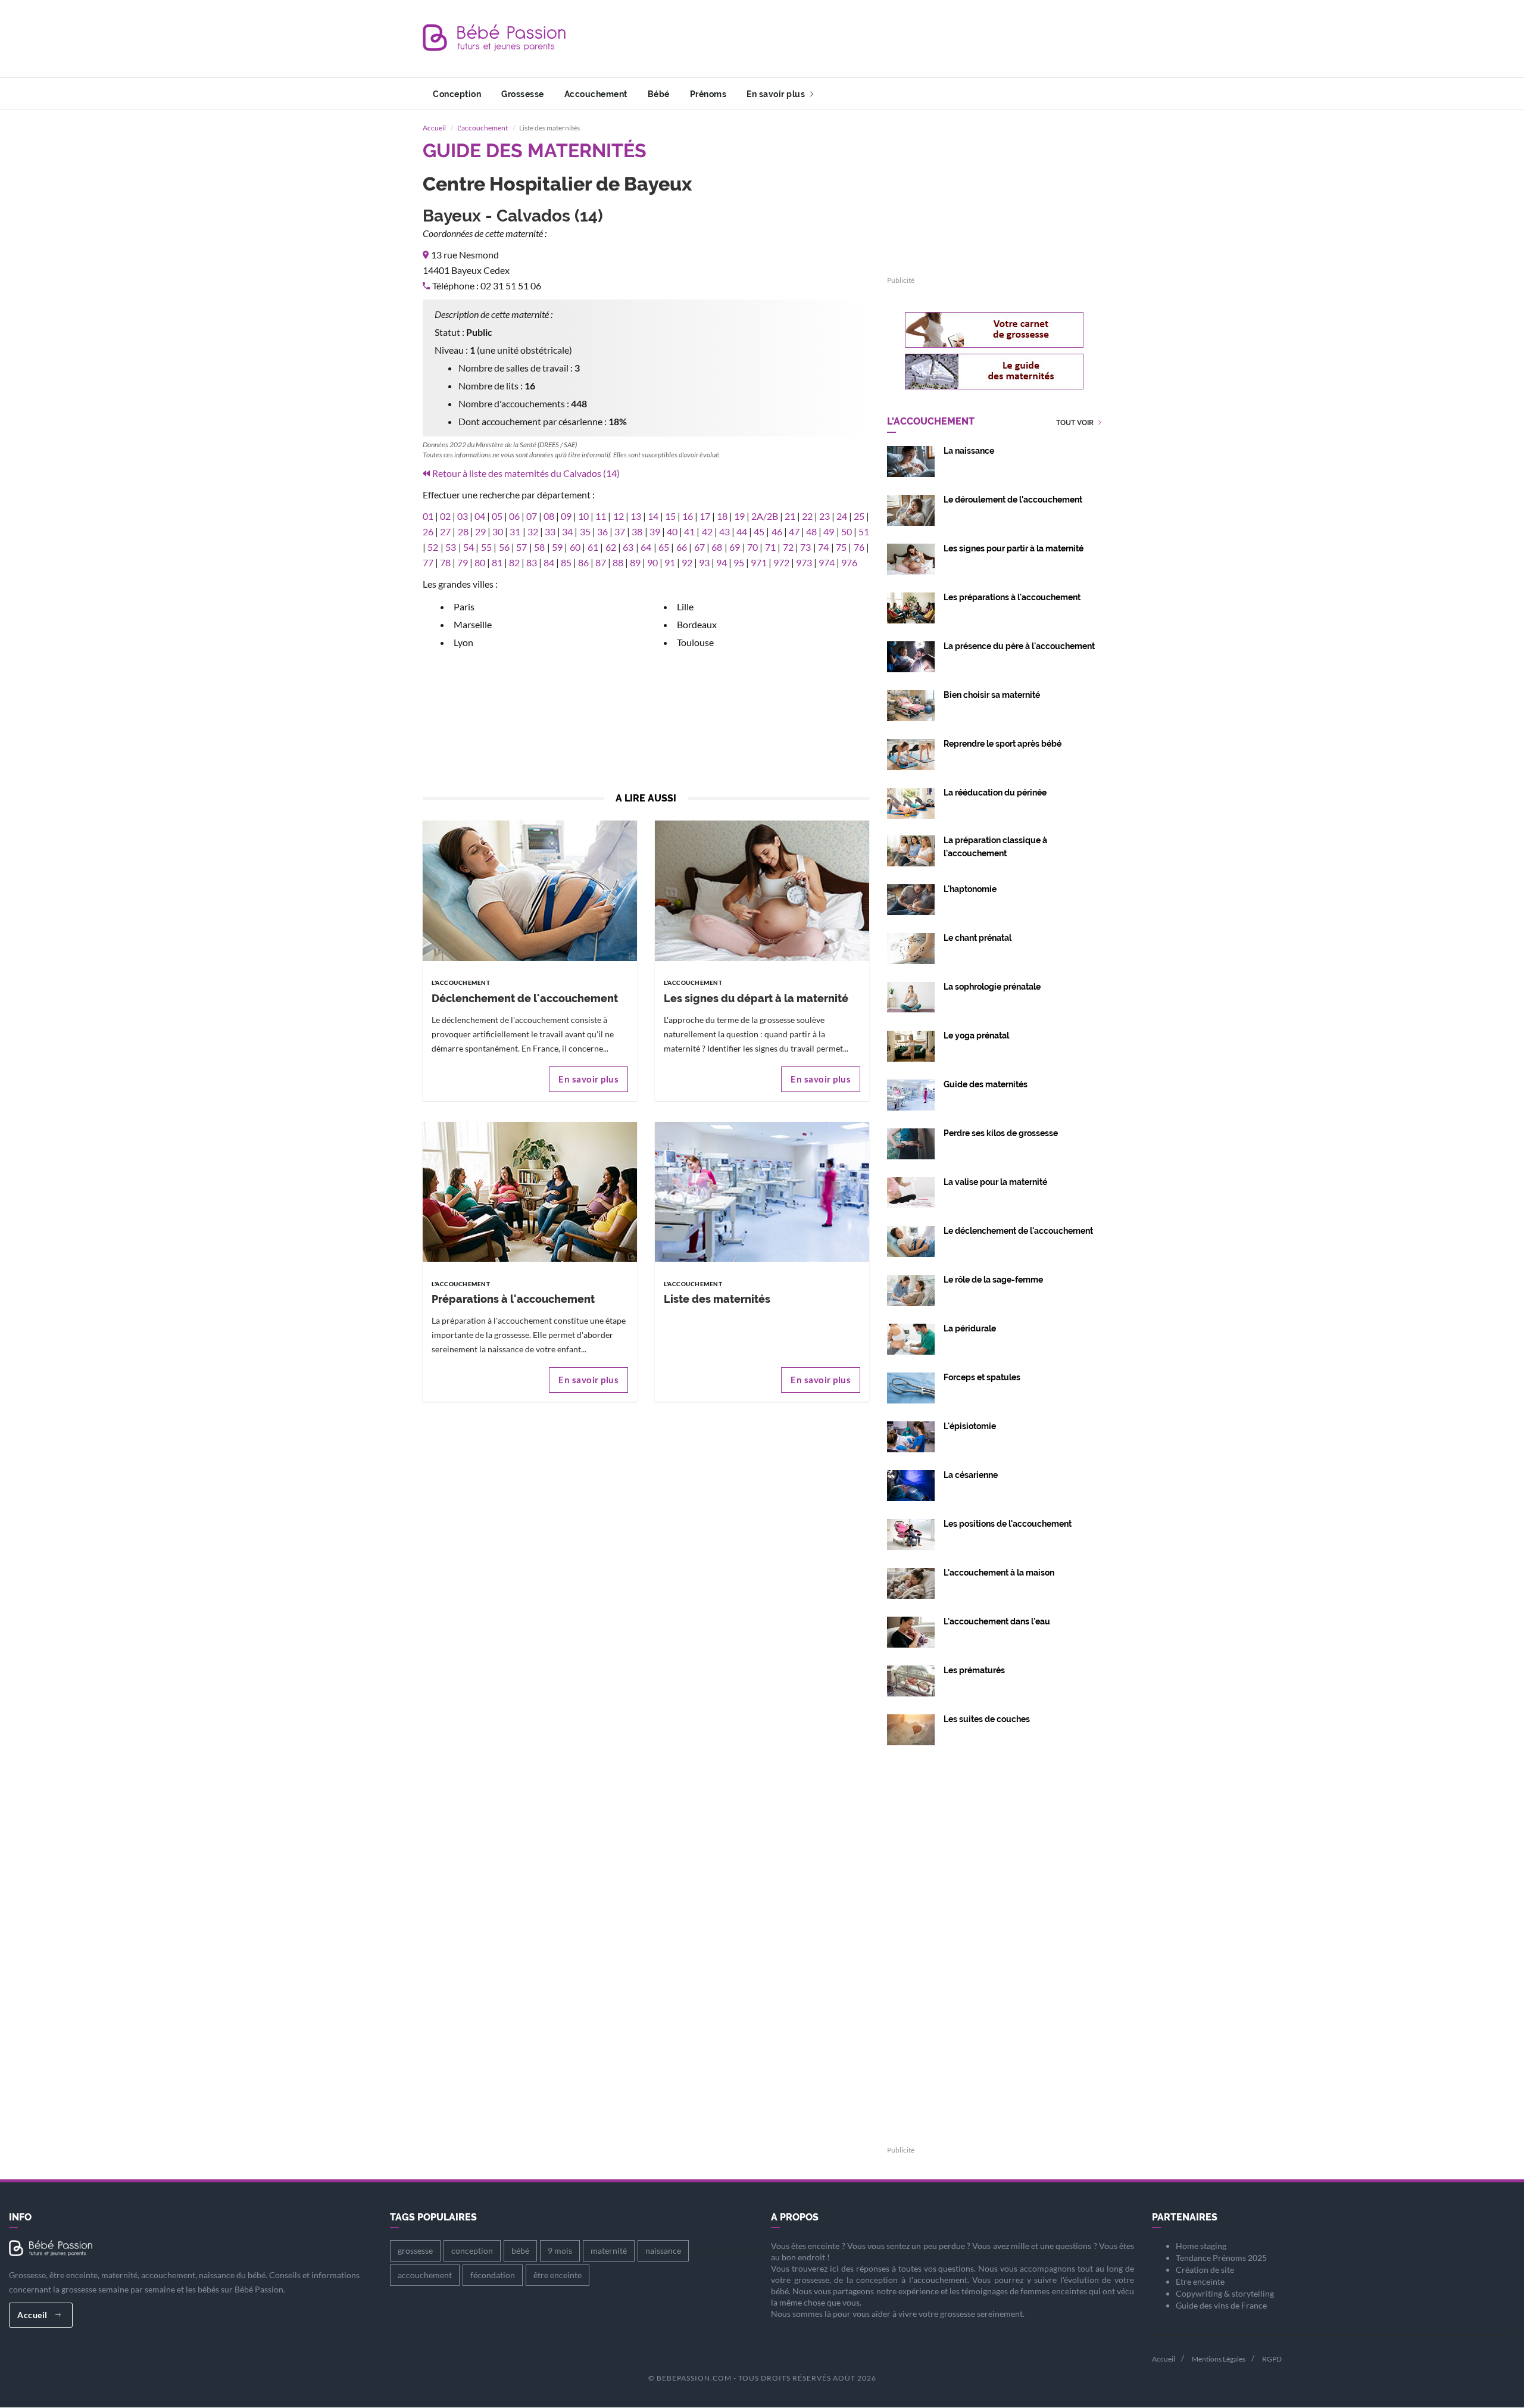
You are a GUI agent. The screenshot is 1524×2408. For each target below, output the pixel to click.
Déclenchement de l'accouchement (525, 998)
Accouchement (596, 94)
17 (705, 516)
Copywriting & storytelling (1225, 2293)
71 (770, 547)
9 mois (560, 2251)
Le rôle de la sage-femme (993, 1280)
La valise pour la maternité (995, 1182)
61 (593, 547)
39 (655, 531)
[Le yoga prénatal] (911, 1045)
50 (847, 531)
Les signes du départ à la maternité (756, 998)
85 (566, 562)
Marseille (473, 624)
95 (739, 562)
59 (557, 547)
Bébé (659, 94)
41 (689, 531)
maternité (609, 2251)
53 (451, 547)
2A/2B (765, 516)
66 (682, 547)
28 (463, 531)
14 (653, 516)
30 (498, 531)
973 (804, 562)
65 (664, 547)
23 (825, 516)
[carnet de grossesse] (994, 330)
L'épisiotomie (970, 1426)
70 (752, 547)
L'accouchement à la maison (999, 1573)
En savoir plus (777, 94)
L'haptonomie (970, 889)
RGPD (1272, 2359)
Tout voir (1076, 423)
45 (759, 531)
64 (646, 547)
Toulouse (695, 642)
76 (859, 547)
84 (549, 562)
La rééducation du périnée (995, 793)
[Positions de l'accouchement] (911, 1533)
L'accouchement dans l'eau (997, 1621)
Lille (685, 606)
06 (514, 516)
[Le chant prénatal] (911, 947)
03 (463, 516)
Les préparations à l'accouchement (1012, 597)
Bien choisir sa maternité (992, 695)
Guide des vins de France (1221, 2305)
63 (628, 547)
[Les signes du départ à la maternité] (762, 890)
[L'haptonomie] (911, 898)
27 (445, 531)
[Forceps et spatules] (911, 1387)
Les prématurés (974, 1670)
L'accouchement (483, 128)
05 (497, 516)
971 (759, 562)
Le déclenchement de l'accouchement (1018, 1231)
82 (514, 562)
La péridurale (970, 1328)
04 (480, 516)
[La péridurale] (911, 1338)
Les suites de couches (987, 1719)
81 (497, 562)
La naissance (969, 451)
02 (445, 516)
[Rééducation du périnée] (911, 802)
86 (583, 562)
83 (532, 562)
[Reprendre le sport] (911, 753)
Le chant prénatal (978, 938)
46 (777, 531)
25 (859, 516)
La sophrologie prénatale (992, 987)
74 (823, 547)
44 (742, 531)
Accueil (434, 128)
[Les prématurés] (911, 1679)
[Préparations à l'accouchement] (530, 1191)
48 (811, 531)
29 (480, 531)
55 (486, 547)
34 (567, 531)
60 (575, 547)
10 (583, 516)
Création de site (1205, 2270)
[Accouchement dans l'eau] (911, 1631)
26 (428, 531)
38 (637, 531)
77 (428, 562)
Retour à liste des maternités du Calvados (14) (526, 473)
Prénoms (708, 94)
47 (794, 531)
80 (480, 562)
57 (521, 547)
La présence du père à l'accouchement (1019, 646)
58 (539, 547)
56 (504, 547)
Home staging (1201, 2246)
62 (611, 547)
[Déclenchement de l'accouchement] (530, 890)
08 (549, 516)
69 (735, 547)
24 (842, 516)
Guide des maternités (986, 1084)
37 (620, 531)
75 (841, 547)
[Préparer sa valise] (911, 1191)
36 (602, 531)
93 (704, 562)
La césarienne (971, 1475)
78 (445, 562)
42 (707, 531)
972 (781, 562)
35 (585, 531)
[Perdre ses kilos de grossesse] (911, 1142)
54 (469, 547)
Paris (464, 606)
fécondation (493, 2275)
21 (790, 516)
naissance (663, 2251)
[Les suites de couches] (911, 1728)
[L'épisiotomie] (911, 1435)
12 (619, 516)
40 (672, 531)
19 (739, 516)
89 (635, 562)
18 (722, 516)
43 (724, 531)
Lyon (463, 642)
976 (849, 562)
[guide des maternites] (994, 372)
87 (601, 562)
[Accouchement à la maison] (911, 1582)
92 (687, 562)
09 (566, 516)
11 (601, 516)
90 (652, 562)
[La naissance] (911, 460)
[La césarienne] (911, 1484)
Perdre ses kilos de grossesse (1001, 1133)
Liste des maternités (717, 1299)
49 (829, 531)
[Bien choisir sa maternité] (911, 704)
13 (636, 516)
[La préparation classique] (911, 849)
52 (433, 547)
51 (864, 531)
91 (670, 562)
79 (463, 562)
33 (550, 531)
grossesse (415, 2251)
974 (827, 562)
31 (515, 531)
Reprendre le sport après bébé (1003, 744)
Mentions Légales (1219, 2359)
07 (532, 516)
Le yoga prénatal (976, 1035)
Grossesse (523, 94)
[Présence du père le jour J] (911, 655)
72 (788, 547)
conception (472, 2251)
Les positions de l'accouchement (1008, 1524)
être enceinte (558, 2275)
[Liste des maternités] (762, 1191)
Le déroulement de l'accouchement (1013, 500)
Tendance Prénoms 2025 (1221, 2258)
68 (717, 547)
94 (722, 562)
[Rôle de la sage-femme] (911, 1289)
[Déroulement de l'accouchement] (911, 509)
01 (428, 516)
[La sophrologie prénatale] (911, 996)
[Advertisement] (885, 39)
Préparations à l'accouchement (513, 1299)
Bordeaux (697, 624)
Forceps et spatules (982, 1377)
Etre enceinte (1200, 2281)
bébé (520, 2251)
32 (533, 531)
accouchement (425, 2275)
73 (805, 547)
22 (807, 516)
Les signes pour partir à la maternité (1014, 548)
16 (688, 516)
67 (699, 547)
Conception (457, 94)
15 (670, 516)
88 (618, 562)
